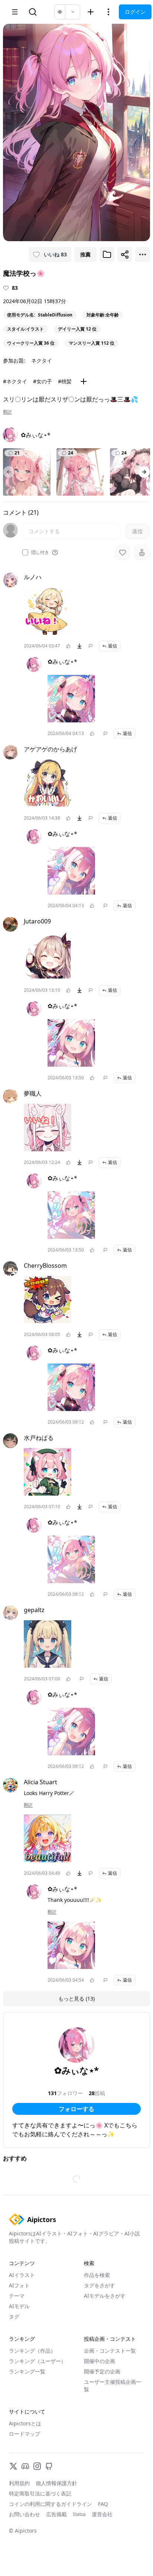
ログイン (135, 12)
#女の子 (43, 381)
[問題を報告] (91, 646)
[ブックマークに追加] (107, 255)
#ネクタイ (15, 381)
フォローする (76, 2109)
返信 (113, 646)
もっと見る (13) (76, 1999)
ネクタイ (42, 360)
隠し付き (40, 552)
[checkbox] (25, 552)
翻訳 (7, 412)
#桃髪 (65, 381)
